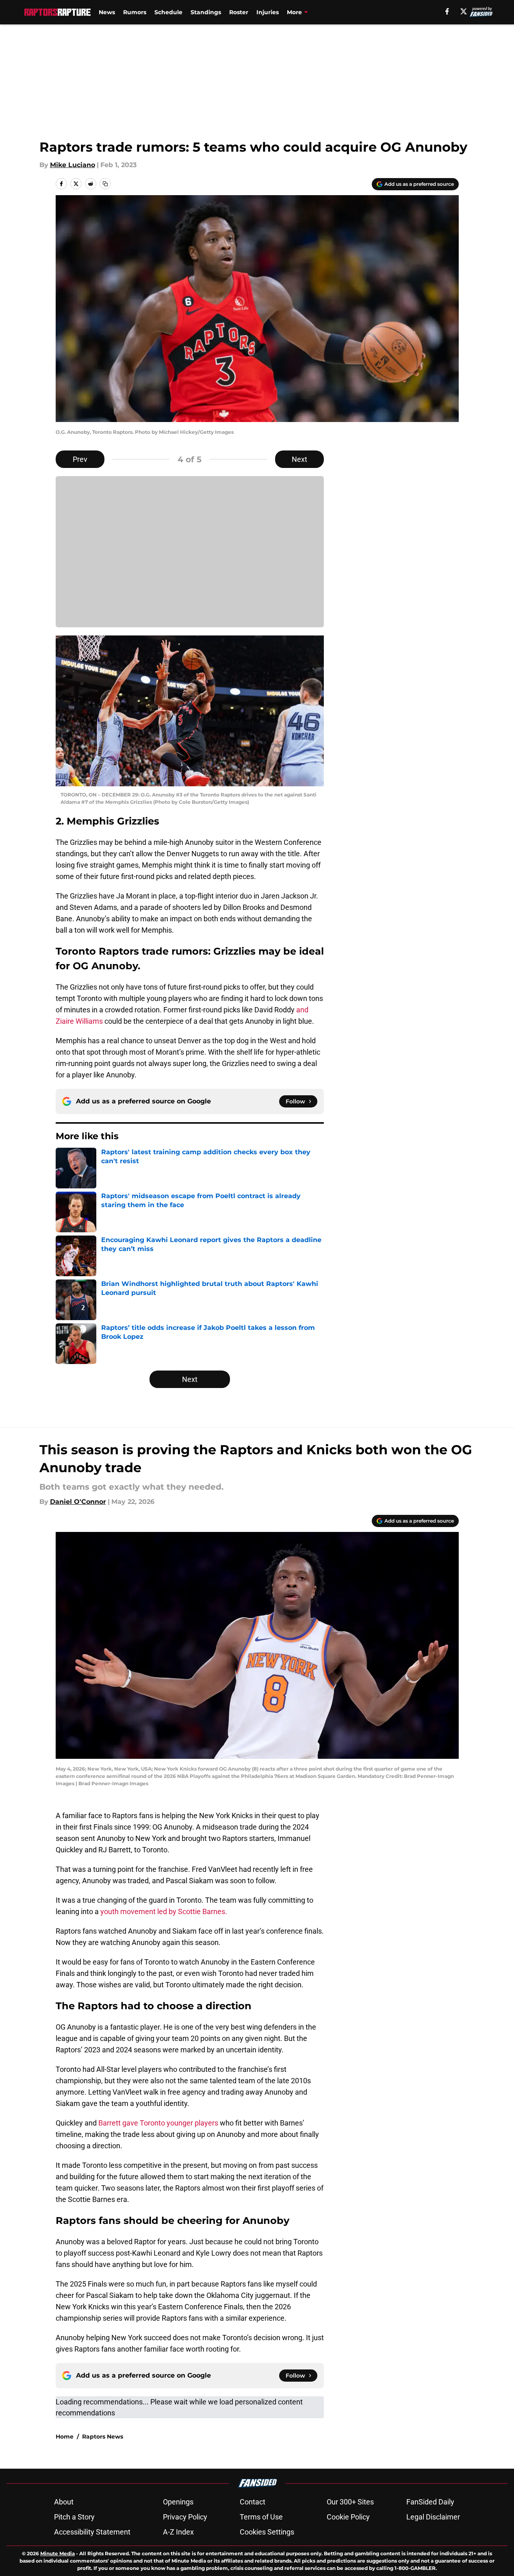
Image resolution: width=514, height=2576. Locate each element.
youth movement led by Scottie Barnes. (164, 1911)
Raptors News (103, 2437)
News (107, 12)
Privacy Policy (185, 2517)
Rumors (135, 12)
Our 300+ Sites (350, 2502)
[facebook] (447, 11)
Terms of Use (261, 2517)
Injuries (268, 12)
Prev (80, 459)
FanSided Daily (430, 2502)
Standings (206, 12)
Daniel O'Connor (78, 1502)
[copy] (105, 184)
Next (299, 459)
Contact (253, 2502)
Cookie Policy (348, 2517)
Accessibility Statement (92, 2532)
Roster (239, 12)
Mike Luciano (73, 165)
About (64, 2502)
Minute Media (57, 2553)
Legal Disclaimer (433, 2517)
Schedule (168, 12)
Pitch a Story (74, 2517)
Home (65, 2437)
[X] (464, 11)
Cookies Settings (267, 2532)
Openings (178, 2502)
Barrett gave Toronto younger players (158, 2123)
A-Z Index (178, 2532)
